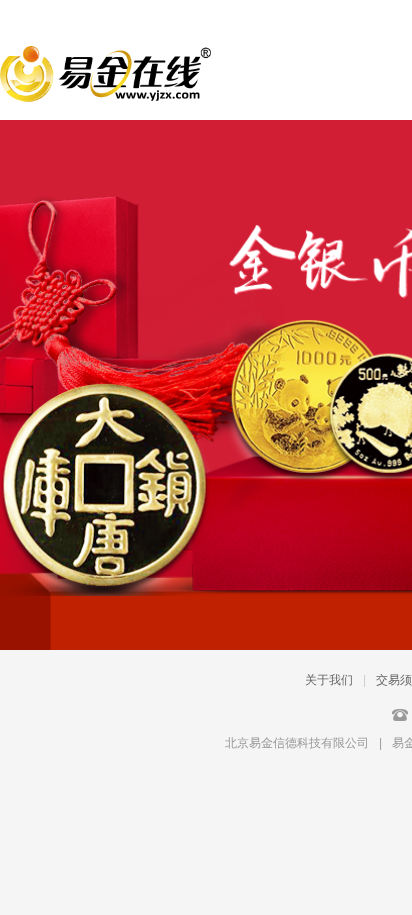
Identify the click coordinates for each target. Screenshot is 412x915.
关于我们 (329, 680)
